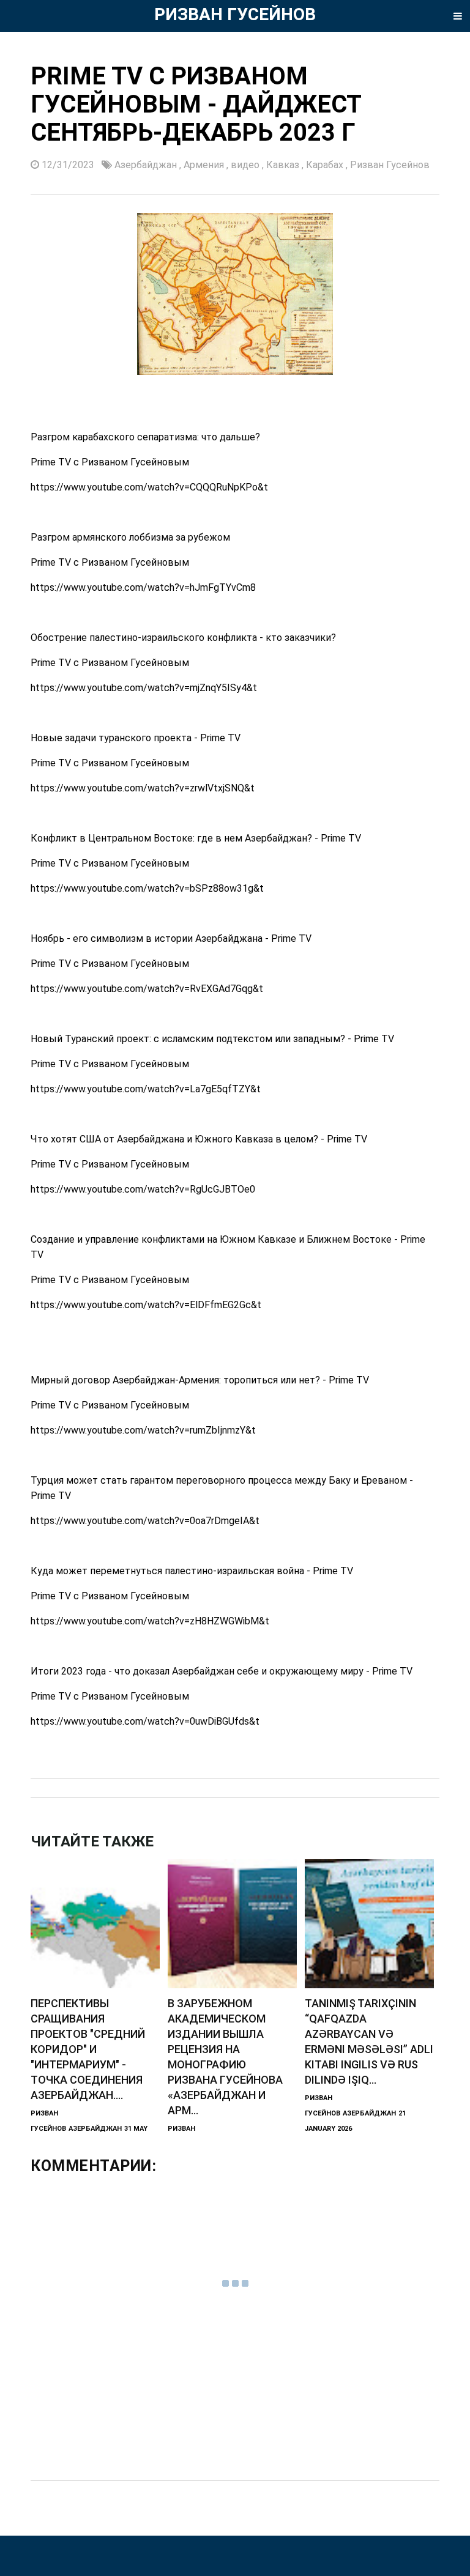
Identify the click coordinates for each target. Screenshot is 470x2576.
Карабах (326, 165)
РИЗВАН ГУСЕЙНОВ (235, 14)
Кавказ (284, 165)
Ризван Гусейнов (390, 165)
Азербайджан (147, 165)
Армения (205, 165)
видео (246, 165)
